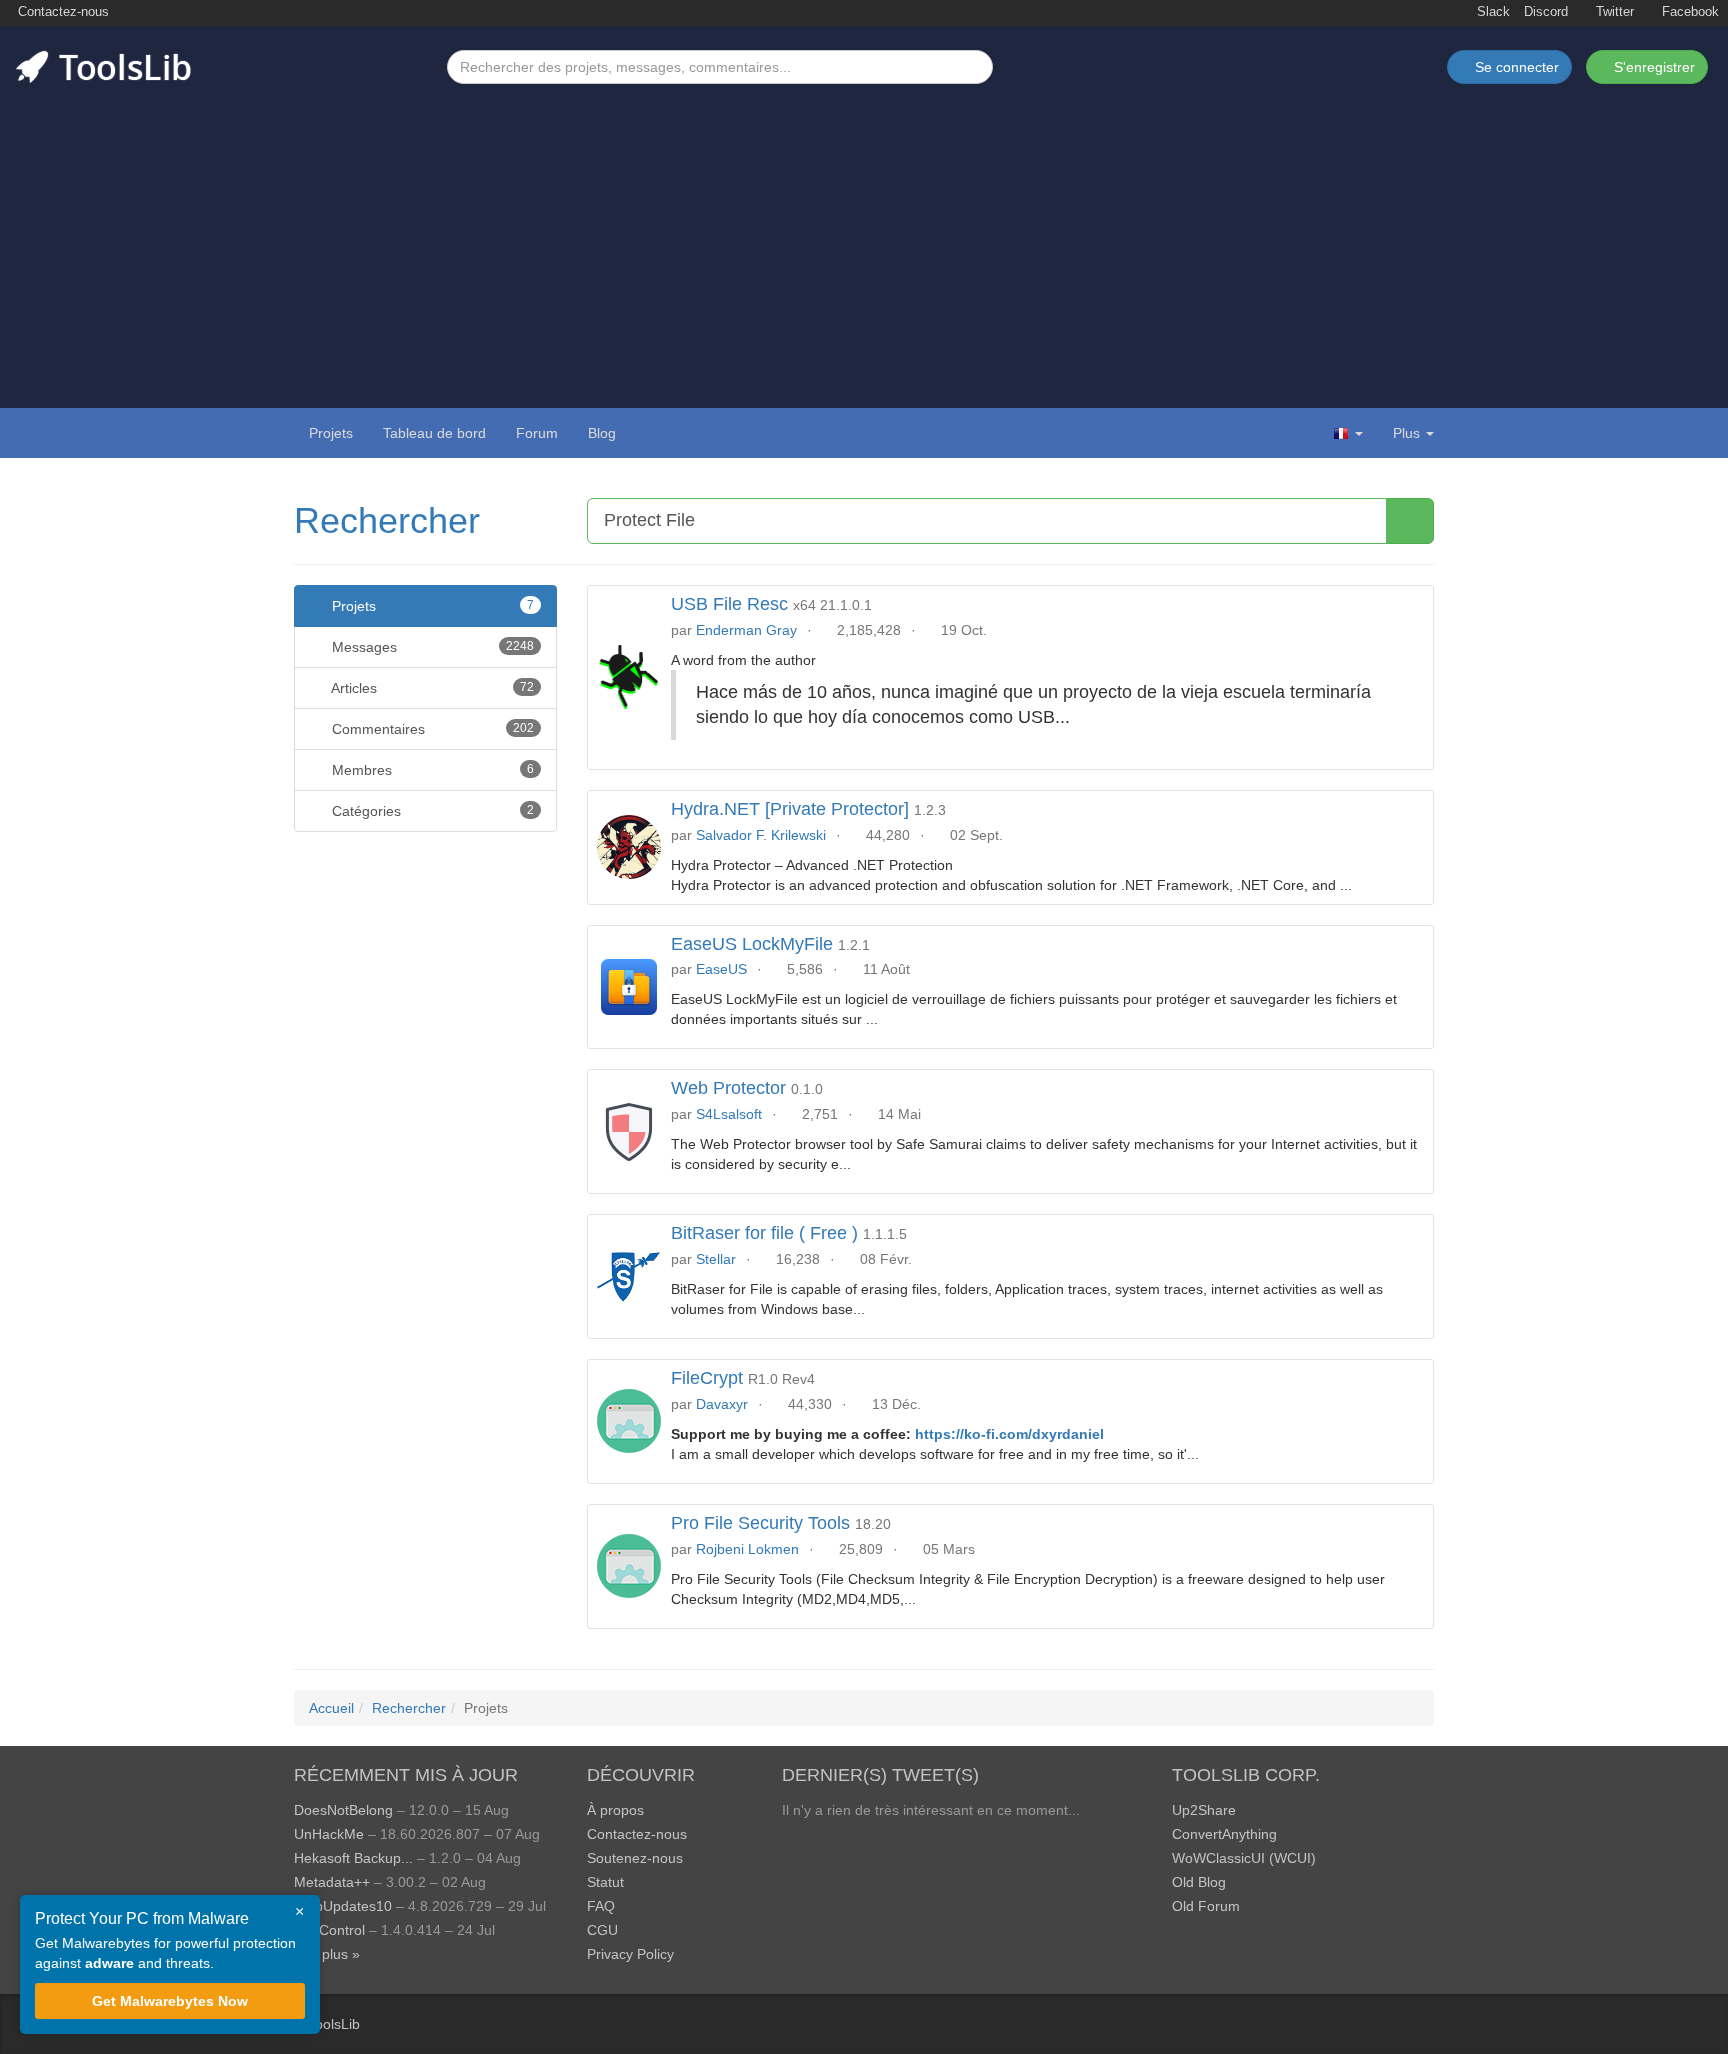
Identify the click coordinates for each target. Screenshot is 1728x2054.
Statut (605, 1882)
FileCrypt (707, 1378)
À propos (615, 1810)
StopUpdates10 (343, 1906)
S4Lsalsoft (729, 1114)
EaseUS (721, 969)
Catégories (431, 811)
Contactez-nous (61, 12)
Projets (331, 433)
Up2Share (1204, 1810)
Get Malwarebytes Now (170, 2001)
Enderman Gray (746, 630)
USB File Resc (729, 604)
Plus (1406, 433)
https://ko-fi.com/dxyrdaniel (1009, 1434)
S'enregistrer (1652, 67)
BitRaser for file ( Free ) (764, 1233)
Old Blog (1199, 1882)
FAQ (601, 1906)
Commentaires (431, 729)
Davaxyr (722, 1404)
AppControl (329, 1930)
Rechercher (387, 520)
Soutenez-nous (635, 1858)
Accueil (331, 1708)
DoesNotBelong (343, 1810)
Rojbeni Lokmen (747, 1549)
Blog (602, 433)
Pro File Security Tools (760, 1523)
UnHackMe (329, 1834)
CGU (602, 1930)
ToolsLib (334, 2024)
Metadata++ (332, 1882)
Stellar (716, 1259)
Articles (431, 688)
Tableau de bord (434, 433)
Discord (1546, 12)
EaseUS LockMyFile (752, 944)
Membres (431, 770)
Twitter (1613, 12)
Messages (431, 647)
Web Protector (728, 1088)
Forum (537, 433)
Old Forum (1206, 1906)
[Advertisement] (864, 234)
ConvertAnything (1224, 1834)
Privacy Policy (630, 1954)
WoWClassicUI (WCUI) (1244, 1858)
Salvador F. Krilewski (761, 835)
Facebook (1688, 12)
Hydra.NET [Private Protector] (790, 809)
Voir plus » (327, 1954)
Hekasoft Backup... (353, 1858)
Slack (1491, 12)
